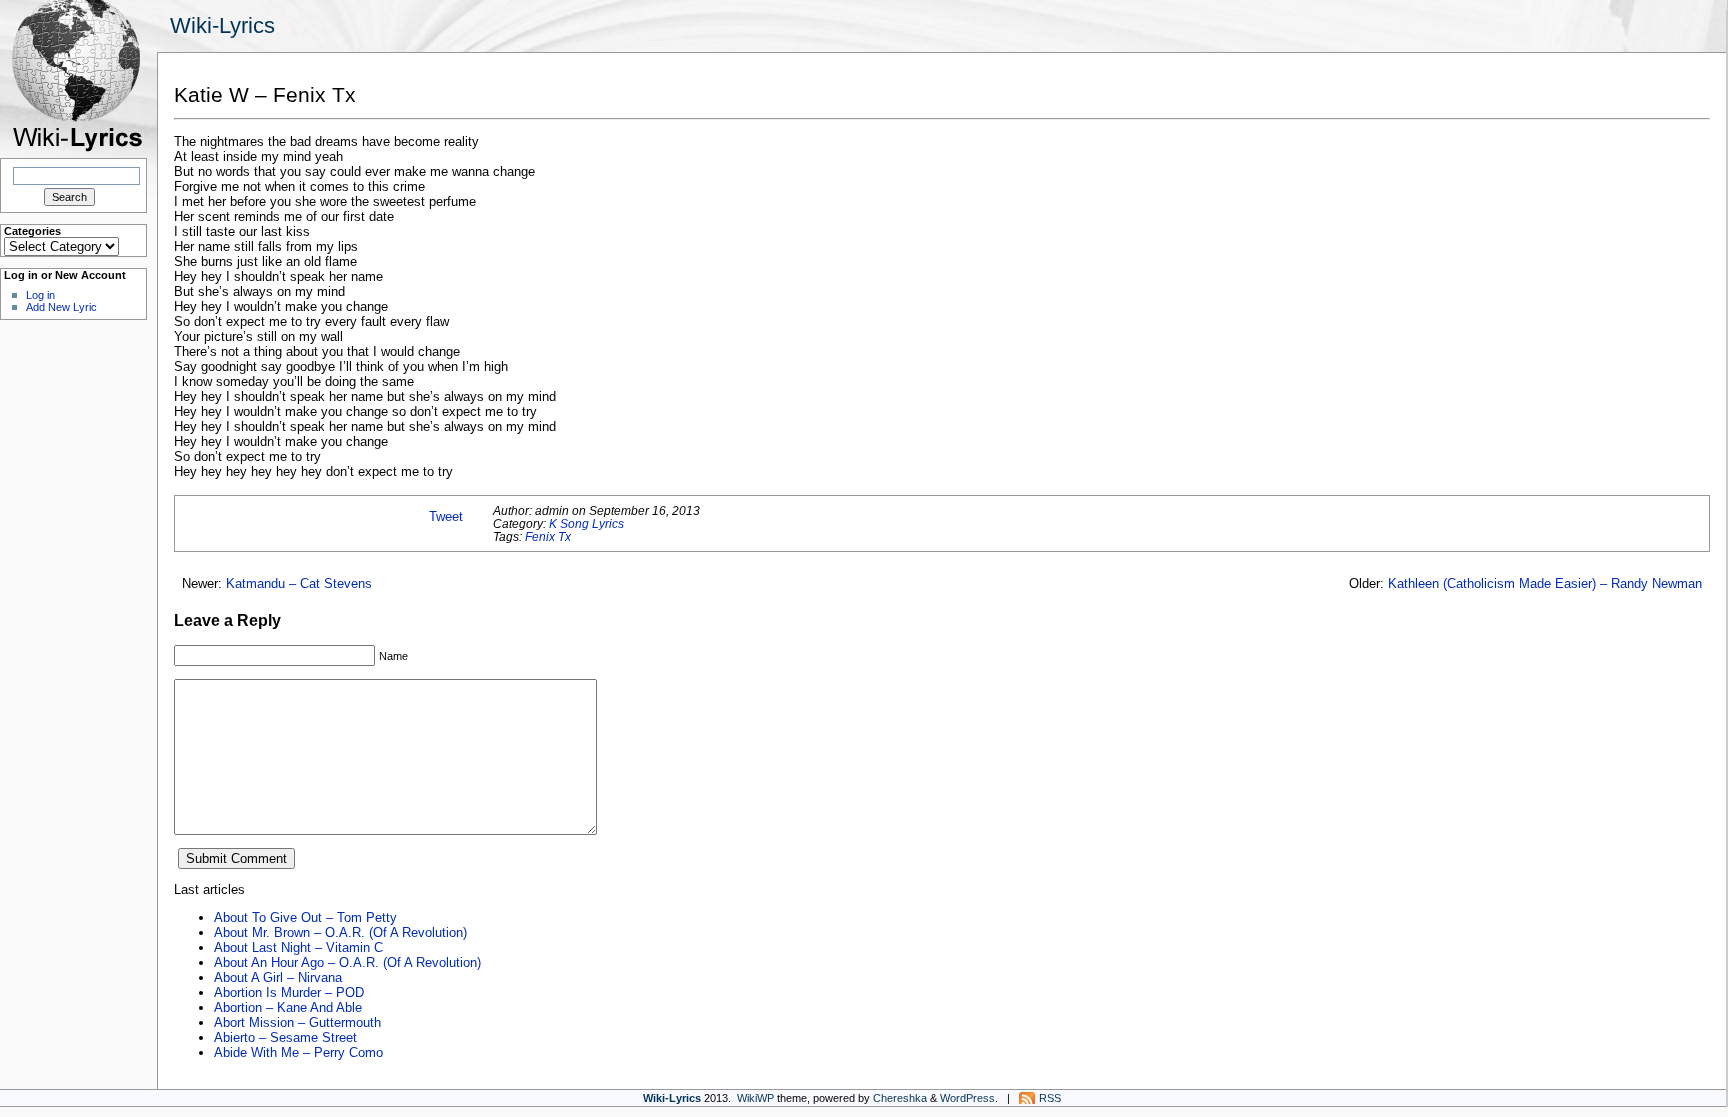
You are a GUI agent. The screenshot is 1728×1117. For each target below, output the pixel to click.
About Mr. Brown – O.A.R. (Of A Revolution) (340, 932)
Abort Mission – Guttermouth (297, 1022)
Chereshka (900, 1098)
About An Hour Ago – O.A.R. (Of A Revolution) (347, 962)
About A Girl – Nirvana (278, 977)
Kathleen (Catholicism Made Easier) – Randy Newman (1545, 583)
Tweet (446, 516)
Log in (40, 295)
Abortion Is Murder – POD (289, 992)
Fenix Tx (548, 536)
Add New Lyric (61, 307)
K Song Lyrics (586, 523)
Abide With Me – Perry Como (298, 1052)
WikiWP (755, 1098)
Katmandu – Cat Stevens (299, 583)
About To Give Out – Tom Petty (305, 917)
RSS (1050, 1098)
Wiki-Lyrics (222, 25)
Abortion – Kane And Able (288, 1007)
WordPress (967, 1098)
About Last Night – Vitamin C (298, 947)
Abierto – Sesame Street (285, 1037)
